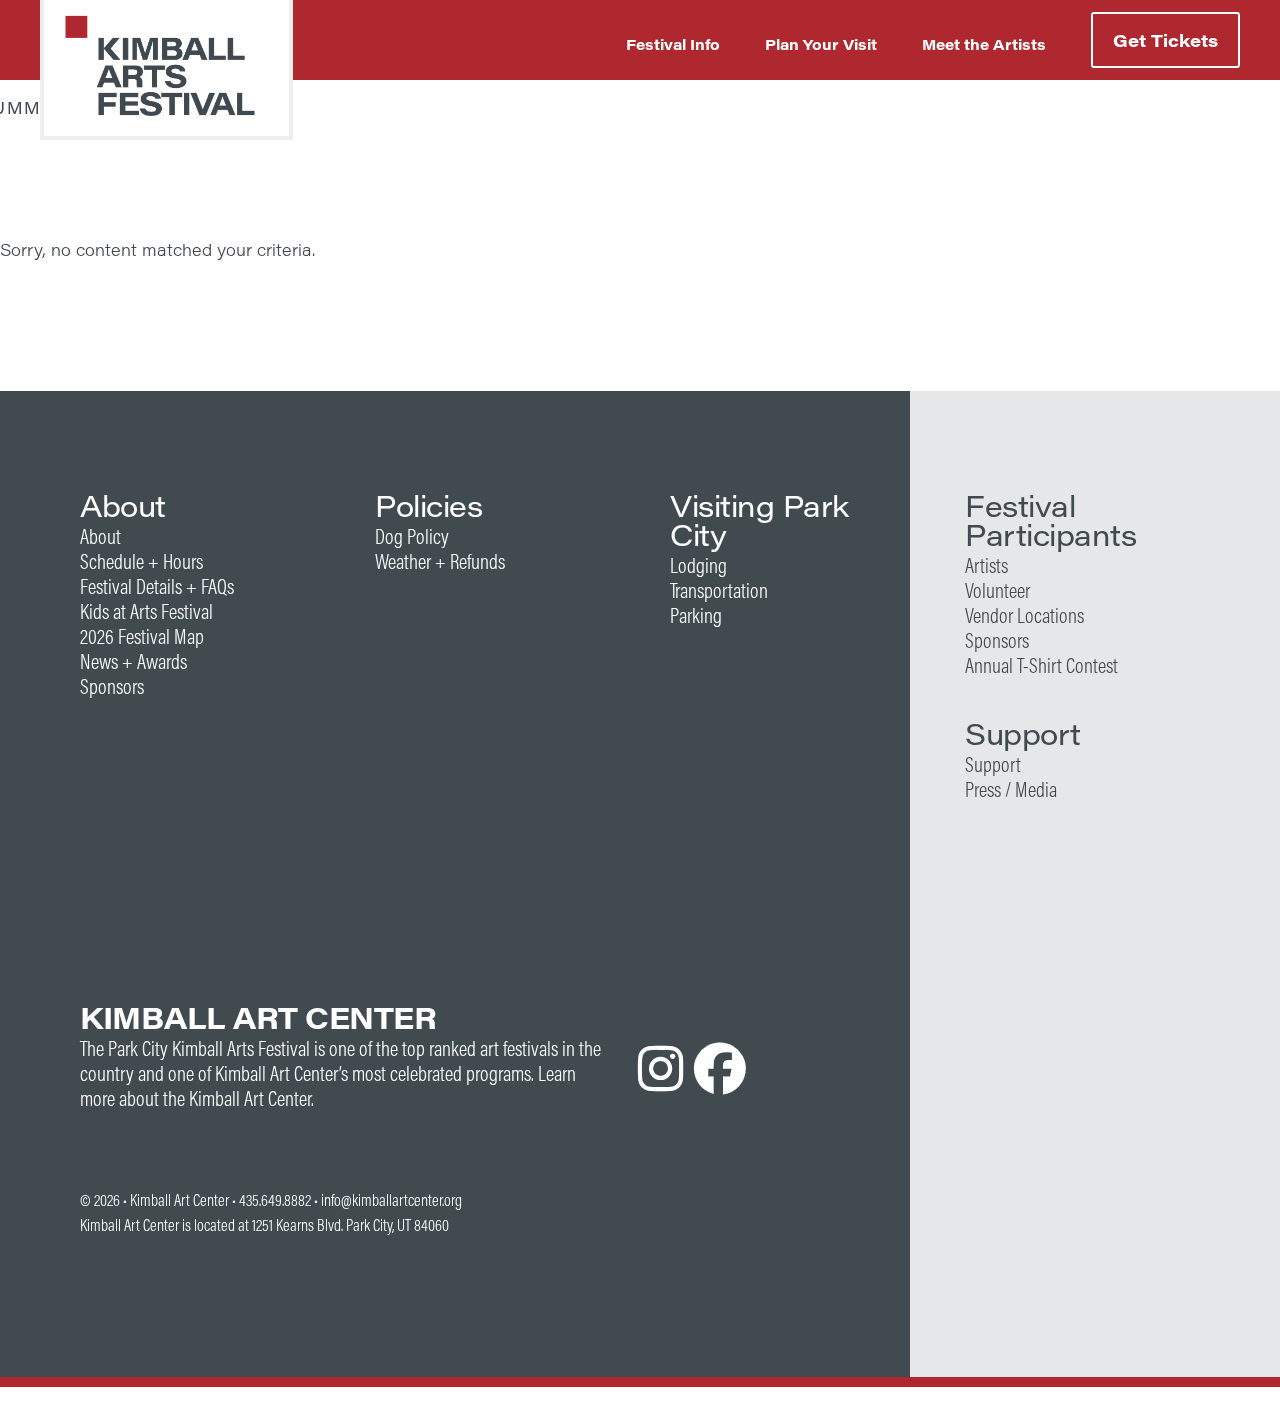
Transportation (719, 590)
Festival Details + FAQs (157, 586)
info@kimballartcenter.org (391, 1200)
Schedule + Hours (141, 561)
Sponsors (112, 686)
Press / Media (1011, 789)
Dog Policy (412, 536)
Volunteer (997, 590)
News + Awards (133, 661)
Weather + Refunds (440, 561)
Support (993, 764)
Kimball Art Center (179, 1200)
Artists (986, 565)
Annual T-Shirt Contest (1041, 665)
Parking (696, 615)
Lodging (698, 565)
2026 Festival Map (142, 636)
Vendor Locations (1024, 615)
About (100, 536)
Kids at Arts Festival (146, 611)
